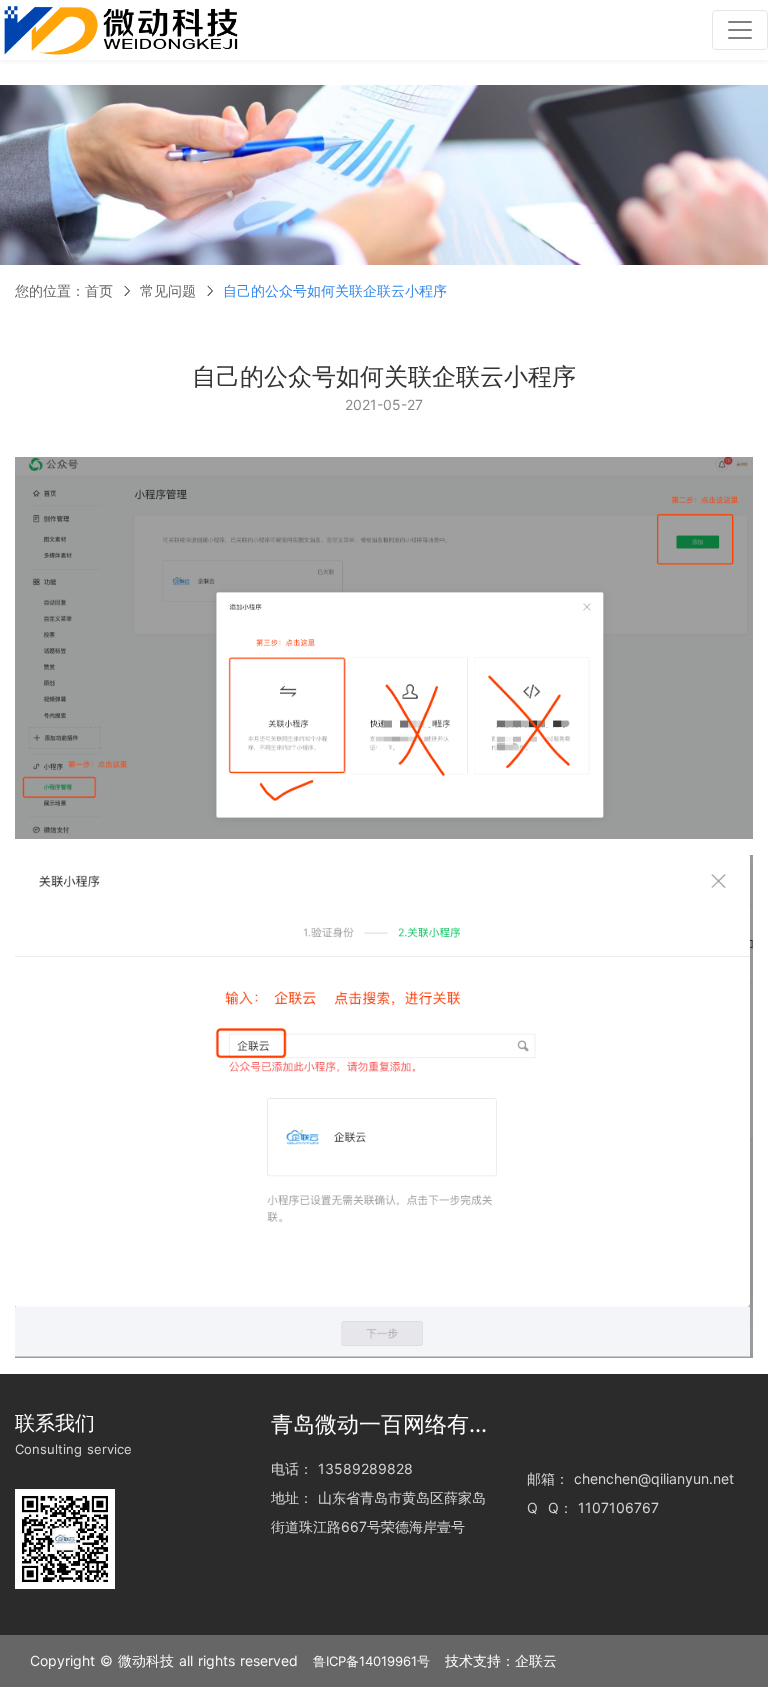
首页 (99, 290)
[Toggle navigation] (740, 30)
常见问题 (168, 290)
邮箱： (548, 1478)
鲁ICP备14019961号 (371, 1661)
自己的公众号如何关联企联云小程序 (335, 290)
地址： (292, 1497)
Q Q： (550, 1507)
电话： (292, 1468)
